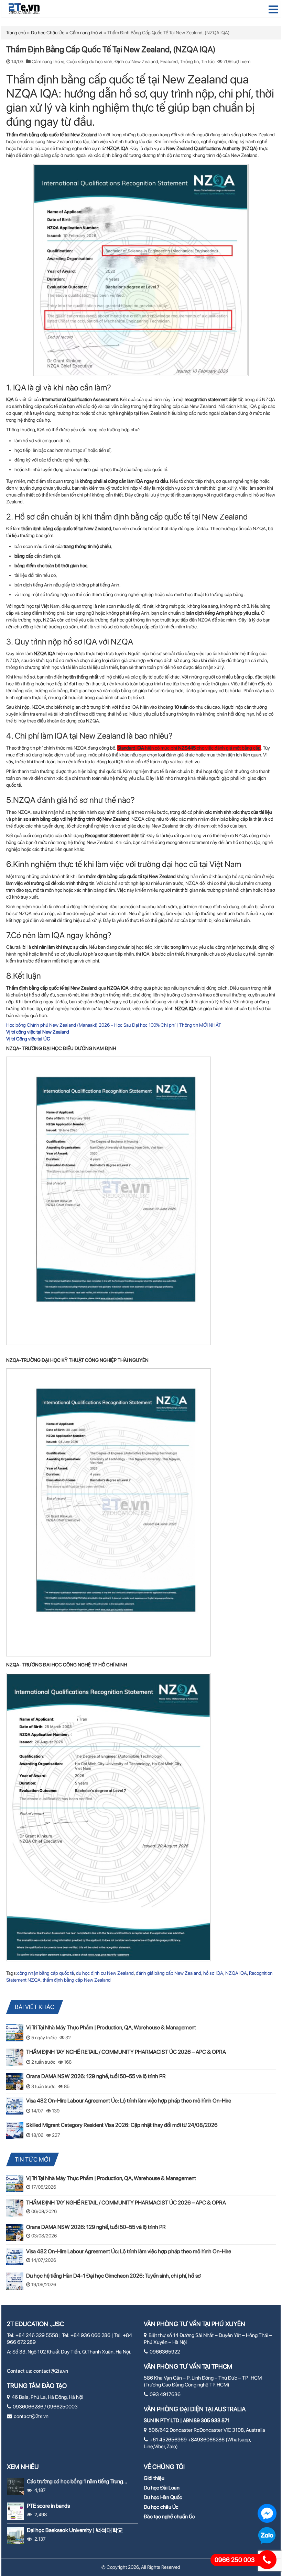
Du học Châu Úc (48, 33)
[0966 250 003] (267, 2560)
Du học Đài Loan (162, 2488)
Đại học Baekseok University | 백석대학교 (75, 2530)
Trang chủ (16, 33)
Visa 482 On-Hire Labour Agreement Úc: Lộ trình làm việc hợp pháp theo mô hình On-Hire (129, 2101)
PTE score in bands (48, 2506)
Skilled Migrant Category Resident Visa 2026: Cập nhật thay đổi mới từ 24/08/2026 (122, 2125)
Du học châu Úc (161, 2507)
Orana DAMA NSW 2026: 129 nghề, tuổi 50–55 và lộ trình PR (96, 2076)
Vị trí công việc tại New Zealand (38, 1032)
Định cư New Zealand (136, 61)
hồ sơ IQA (213, 1973)
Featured (169, 61)
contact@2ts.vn (51, 2371)
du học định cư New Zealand (105, 1973)
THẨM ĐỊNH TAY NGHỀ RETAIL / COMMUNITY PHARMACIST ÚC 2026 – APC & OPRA (126, 2052)
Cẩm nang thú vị (86, 33)
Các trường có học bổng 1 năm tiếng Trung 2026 (75, 2481)
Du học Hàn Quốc (163, 2497)
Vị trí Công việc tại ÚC (28, 1039)
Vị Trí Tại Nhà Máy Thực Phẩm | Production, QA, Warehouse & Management (111, 2027)
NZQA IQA (236, 1973)
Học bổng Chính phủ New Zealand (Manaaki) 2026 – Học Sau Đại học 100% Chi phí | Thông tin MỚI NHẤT (114, 1025)
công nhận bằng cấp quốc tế (46, 1973)
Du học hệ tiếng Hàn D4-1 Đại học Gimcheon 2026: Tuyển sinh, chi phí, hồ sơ (113, 2276)
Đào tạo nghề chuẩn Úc (169, 2517)
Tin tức (208, 61)
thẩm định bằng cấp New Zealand (77, 1980)
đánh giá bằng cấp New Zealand (169, 1973)
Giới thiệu (154, 2478)
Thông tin (189, 61)
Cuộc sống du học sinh (89, 61)
